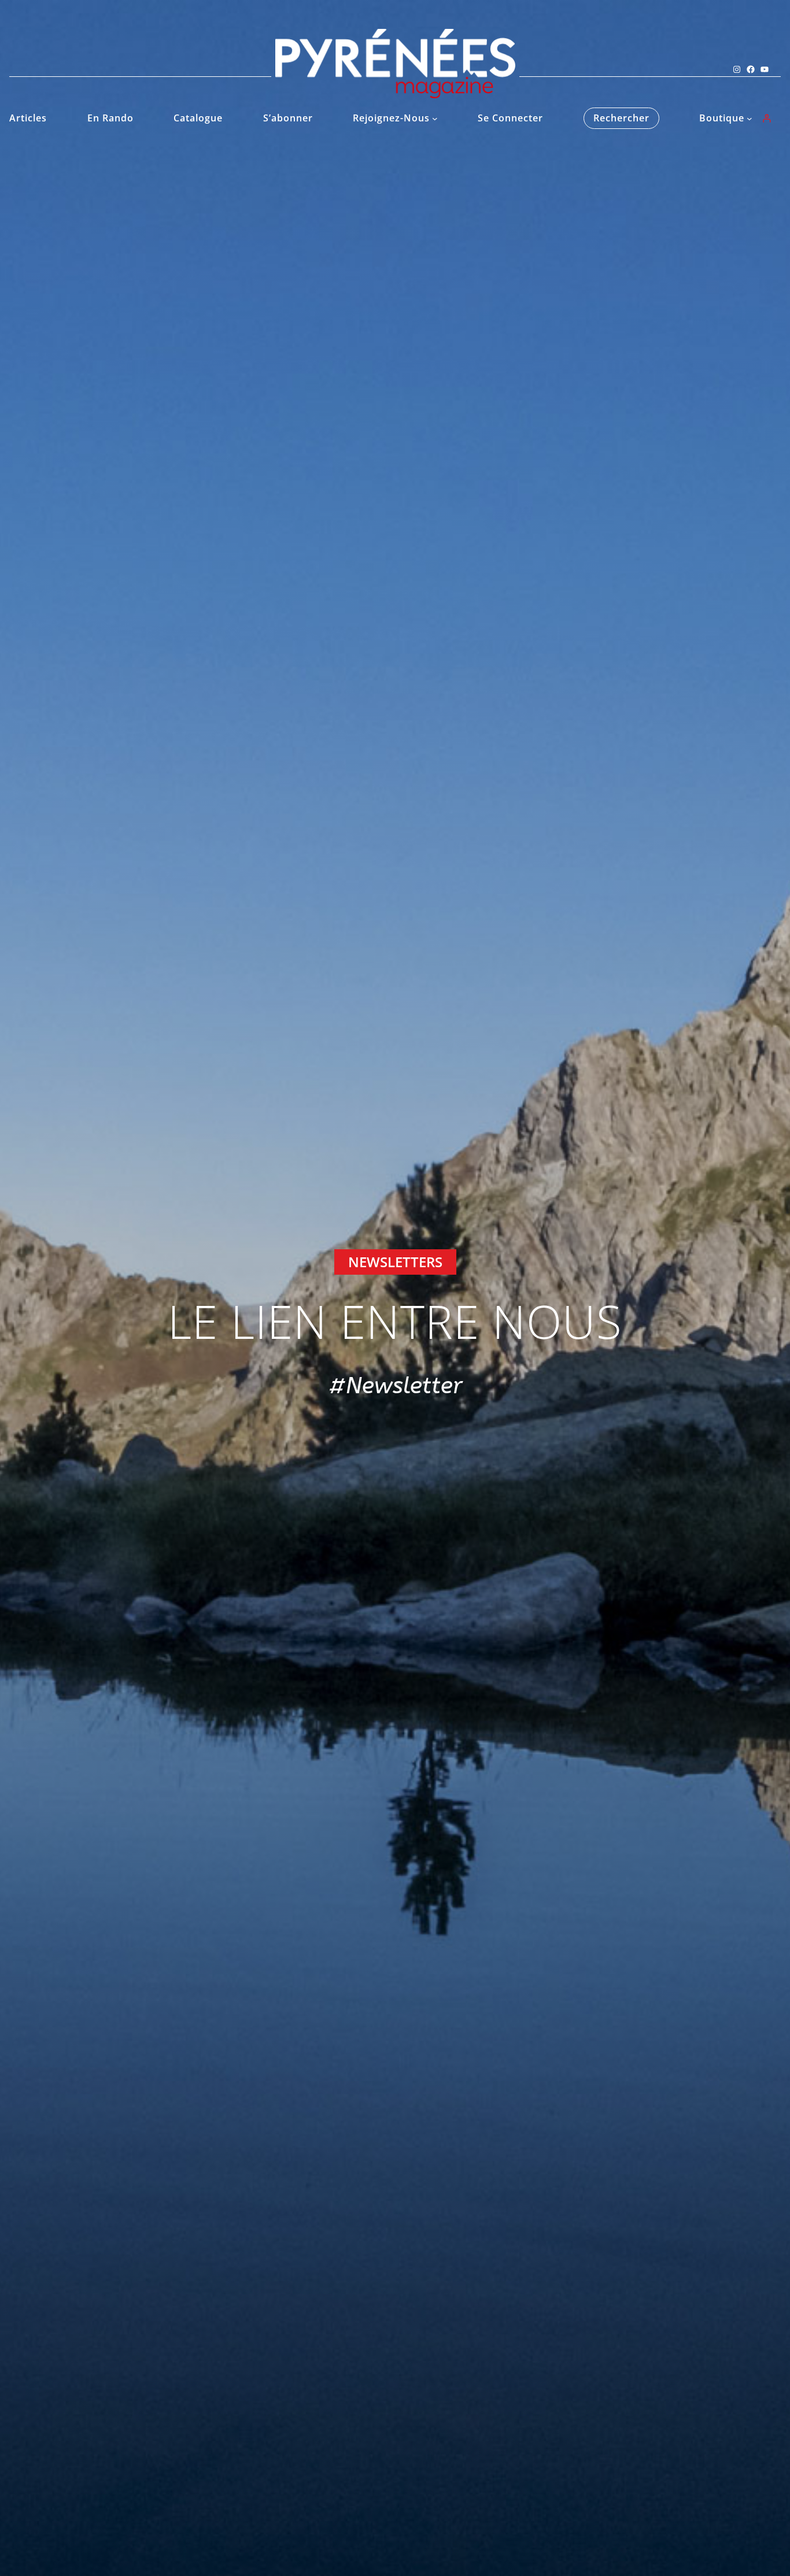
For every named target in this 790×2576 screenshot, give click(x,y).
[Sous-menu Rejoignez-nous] (435, 119)
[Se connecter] (767, 118)
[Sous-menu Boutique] (750, 119)
